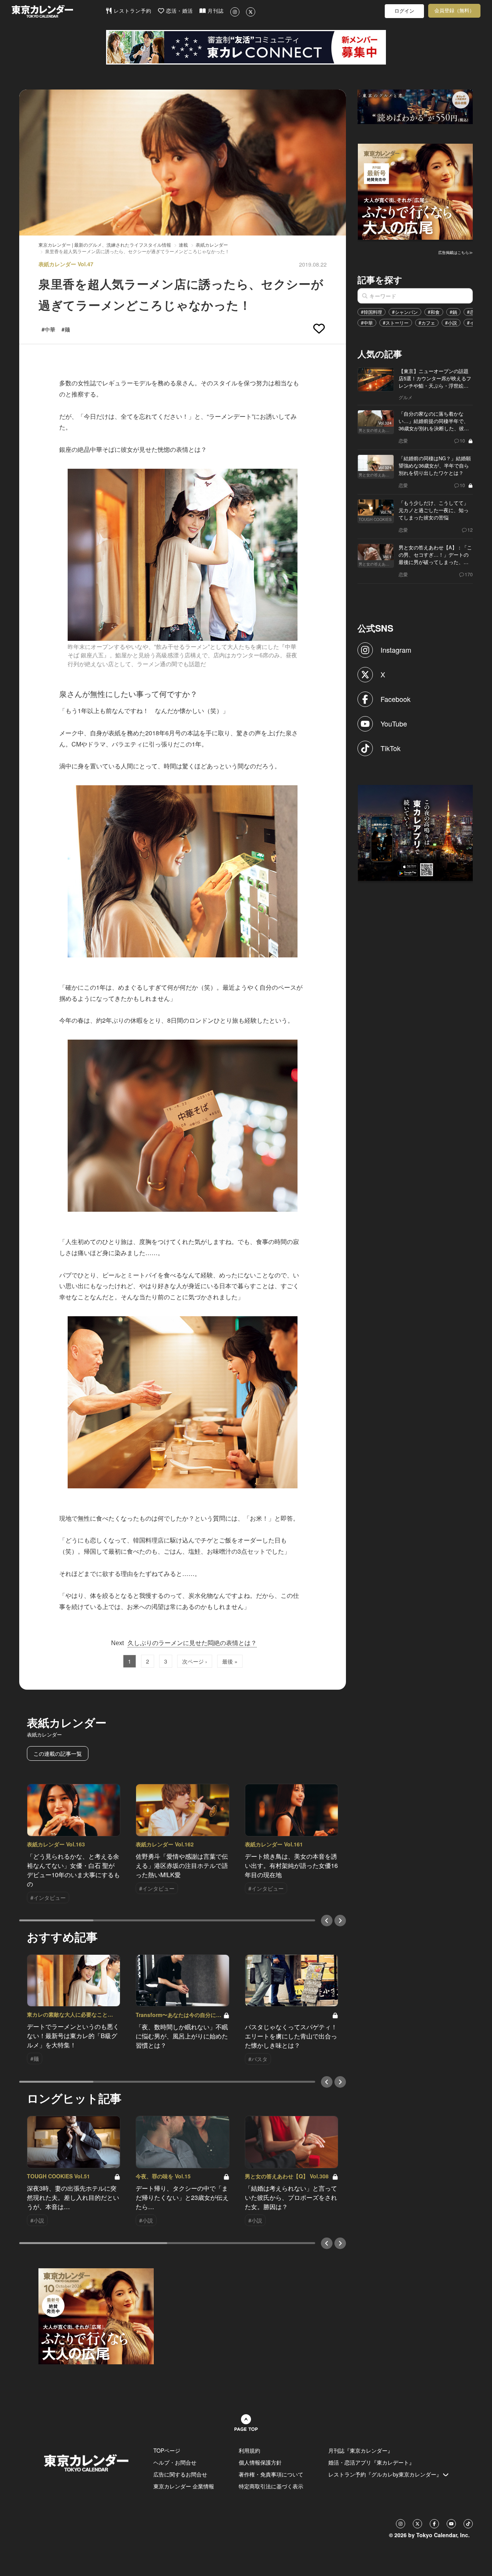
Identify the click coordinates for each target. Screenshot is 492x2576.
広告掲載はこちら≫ (455, 252)
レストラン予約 (132, 11)
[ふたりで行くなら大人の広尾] (416, 191)
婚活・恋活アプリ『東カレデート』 (371, 2462)
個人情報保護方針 (260, 2462)
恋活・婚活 (179, 11)
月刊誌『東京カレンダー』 (361, 2450)
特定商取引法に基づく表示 (271, 2486)
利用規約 (249, 2450)
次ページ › (195, 1661)
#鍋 (453, 312)
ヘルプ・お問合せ (175, 2462)
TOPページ (167, 2450)
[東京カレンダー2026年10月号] (96, 2316)
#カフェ (427, 323)
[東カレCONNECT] (246, 47)
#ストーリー (396, 323)
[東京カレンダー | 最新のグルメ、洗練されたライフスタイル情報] (58, 11)
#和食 (434, 312)
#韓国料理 (371, 312)
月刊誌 (215, 11)
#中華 (367, 323)
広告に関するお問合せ (180, 2474)
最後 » (230, 1661)
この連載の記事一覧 (58, 1753)
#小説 (451, 323)
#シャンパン (405, 312)
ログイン (404, 11)
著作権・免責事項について (271, 2474)
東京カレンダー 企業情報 (184, 2486)
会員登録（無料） (454, 11)
